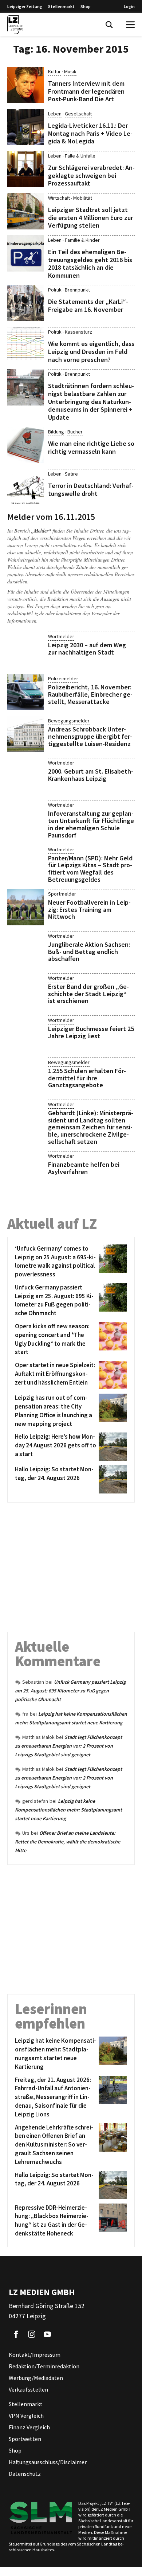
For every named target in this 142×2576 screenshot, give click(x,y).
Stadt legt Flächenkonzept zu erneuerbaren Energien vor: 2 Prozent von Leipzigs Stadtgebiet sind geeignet (68, 1746)
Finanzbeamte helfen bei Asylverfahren (84, 1168)
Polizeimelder (63, 678)
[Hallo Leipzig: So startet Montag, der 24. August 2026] (112, 1479)
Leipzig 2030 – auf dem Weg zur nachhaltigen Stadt (87, 649)
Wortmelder (61, 636)
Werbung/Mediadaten (36, 2378)
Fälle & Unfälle (80, 156)
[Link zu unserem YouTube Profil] (47, 2334)
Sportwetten (25, 2439)
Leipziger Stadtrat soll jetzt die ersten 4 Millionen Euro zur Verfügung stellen (90, 217)
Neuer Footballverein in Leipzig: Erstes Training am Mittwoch (89, 910)
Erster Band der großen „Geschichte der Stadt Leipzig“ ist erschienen (88, 994)
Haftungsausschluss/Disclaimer (48, 2462)
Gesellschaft (78, 114)
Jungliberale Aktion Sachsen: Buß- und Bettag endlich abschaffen (89, 952)
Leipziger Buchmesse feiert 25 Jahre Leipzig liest (91, 1032)
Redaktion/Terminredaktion (44, 2366)
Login (129, 6)
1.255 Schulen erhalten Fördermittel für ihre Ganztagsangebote (87, 1078)
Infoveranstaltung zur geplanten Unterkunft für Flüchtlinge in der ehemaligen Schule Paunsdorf (91, 824)
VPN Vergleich (26, 2416)
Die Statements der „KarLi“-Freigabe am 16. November (88, 305)
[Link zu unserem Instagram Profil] (32, 2334)
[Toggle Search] (109, 25)
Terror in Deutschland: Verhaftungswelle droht (91, 490)
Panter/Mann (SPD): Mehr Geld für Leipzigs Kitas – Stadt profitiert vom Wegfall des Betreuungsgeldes (90, 869)
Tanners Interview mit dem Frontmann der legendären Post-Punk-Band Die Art (86, 91)
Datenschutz (25, 2474)
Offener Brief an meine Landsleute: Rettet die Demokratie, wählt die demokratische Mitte (68, 1842)
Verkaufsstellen (28, 2389)
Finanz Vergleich (29, 2427)
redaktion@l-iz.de (26, 613)
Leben (55, 114)
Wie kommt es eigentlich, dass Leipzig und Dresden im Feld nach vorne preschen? (91, 351)
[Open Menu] (130, 25)
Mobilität (83, 198)
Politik (55, 290)
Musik (70, 72)
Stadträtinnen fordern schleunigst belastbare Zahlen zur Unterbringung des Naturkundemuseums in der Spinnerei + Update (91, 401)
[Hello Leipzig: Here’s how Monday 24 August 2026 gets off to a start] (112, 1447)
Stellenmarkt (61, 6)
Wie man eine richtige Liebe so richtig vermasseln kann (91, 447)
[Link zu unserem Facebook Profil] (16, 2334)
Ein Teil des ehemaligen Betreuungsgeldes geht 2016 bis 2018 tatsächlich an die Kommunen (90, 264)
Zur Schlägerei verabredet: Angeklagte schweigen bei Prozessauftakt (91, 175)
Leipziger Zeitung (25, 6)
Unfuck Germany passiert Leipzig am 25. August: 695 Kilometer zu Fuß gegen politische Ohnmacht (70, 1691)
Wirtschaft (59, 198)
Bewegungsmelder (69, 721)
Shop (86, 6)
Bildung (56, 432)
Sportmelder (62, 894)
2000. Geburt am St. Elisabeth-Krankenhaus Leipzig (91, 775)
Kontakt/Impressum (35, 2355)
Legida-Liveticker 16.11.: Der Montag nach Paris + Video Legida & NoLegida (90, 133)
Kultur (54, 72)
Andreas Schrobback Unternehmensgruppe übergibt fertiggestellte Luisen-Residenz (90, 736)
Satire (71, 474)
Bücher (75, 432)
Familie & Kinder (82, 240)
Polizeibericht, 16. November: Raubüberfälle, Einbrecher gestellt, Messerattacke (90, 694)
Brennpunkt (77, 290)
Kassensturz (78, 332)
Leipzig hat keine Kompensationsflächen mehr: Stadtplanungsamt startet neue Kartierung (68, 1810)
